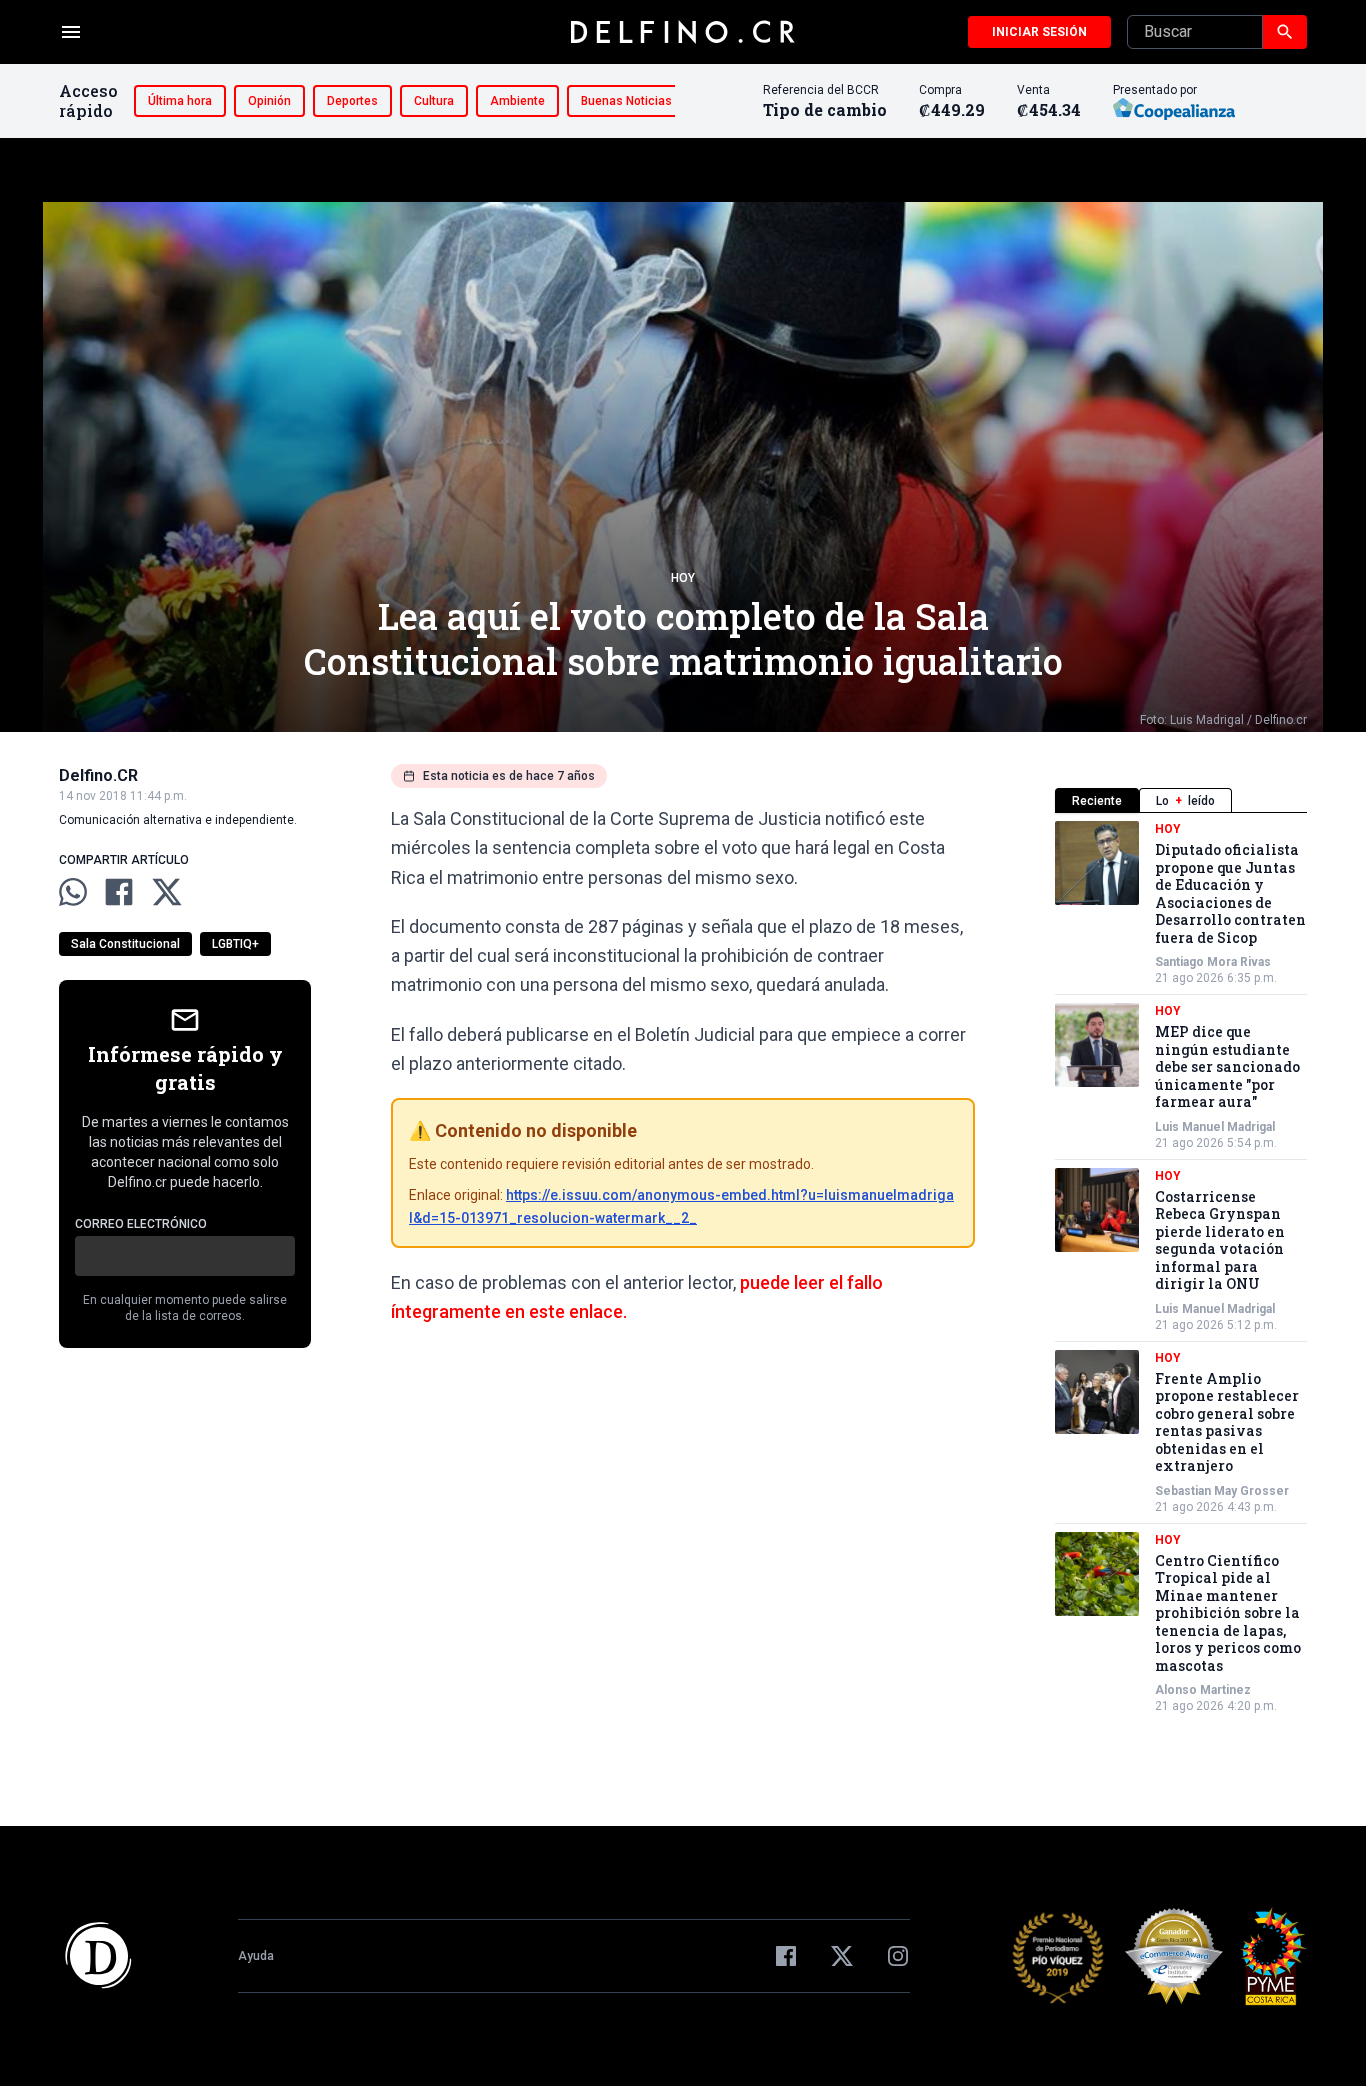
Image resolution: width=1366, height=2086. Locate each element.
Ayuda (256, 1956)
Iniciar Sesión (1039, 32)
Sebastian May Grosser (1222, 1491)
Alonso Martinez (1203, 1690)
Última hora (180, 101)
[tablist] (1181, 800)
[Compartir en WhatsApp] (73, 892)
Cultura (434, 101)
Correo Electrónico (141, 1224)
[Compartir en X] (167, 892)
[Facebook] (786, 1956)
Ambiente (517, 101)
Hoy (683, 578)
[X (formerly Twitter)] (842, 1956)
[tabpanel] (1181, 1267)
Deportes (352, 101)
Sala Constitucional (125, 944)
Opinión (269, 101)
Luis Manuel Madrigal (1215, 1127)
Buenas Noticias (626, 101)
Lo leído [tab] (1185, 801)
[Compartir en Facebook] (119, 892)
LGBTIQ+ (235, 944)
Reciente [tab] (1097, 801)
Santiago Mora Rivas (1213, 962)
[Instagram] (898, 1956)
